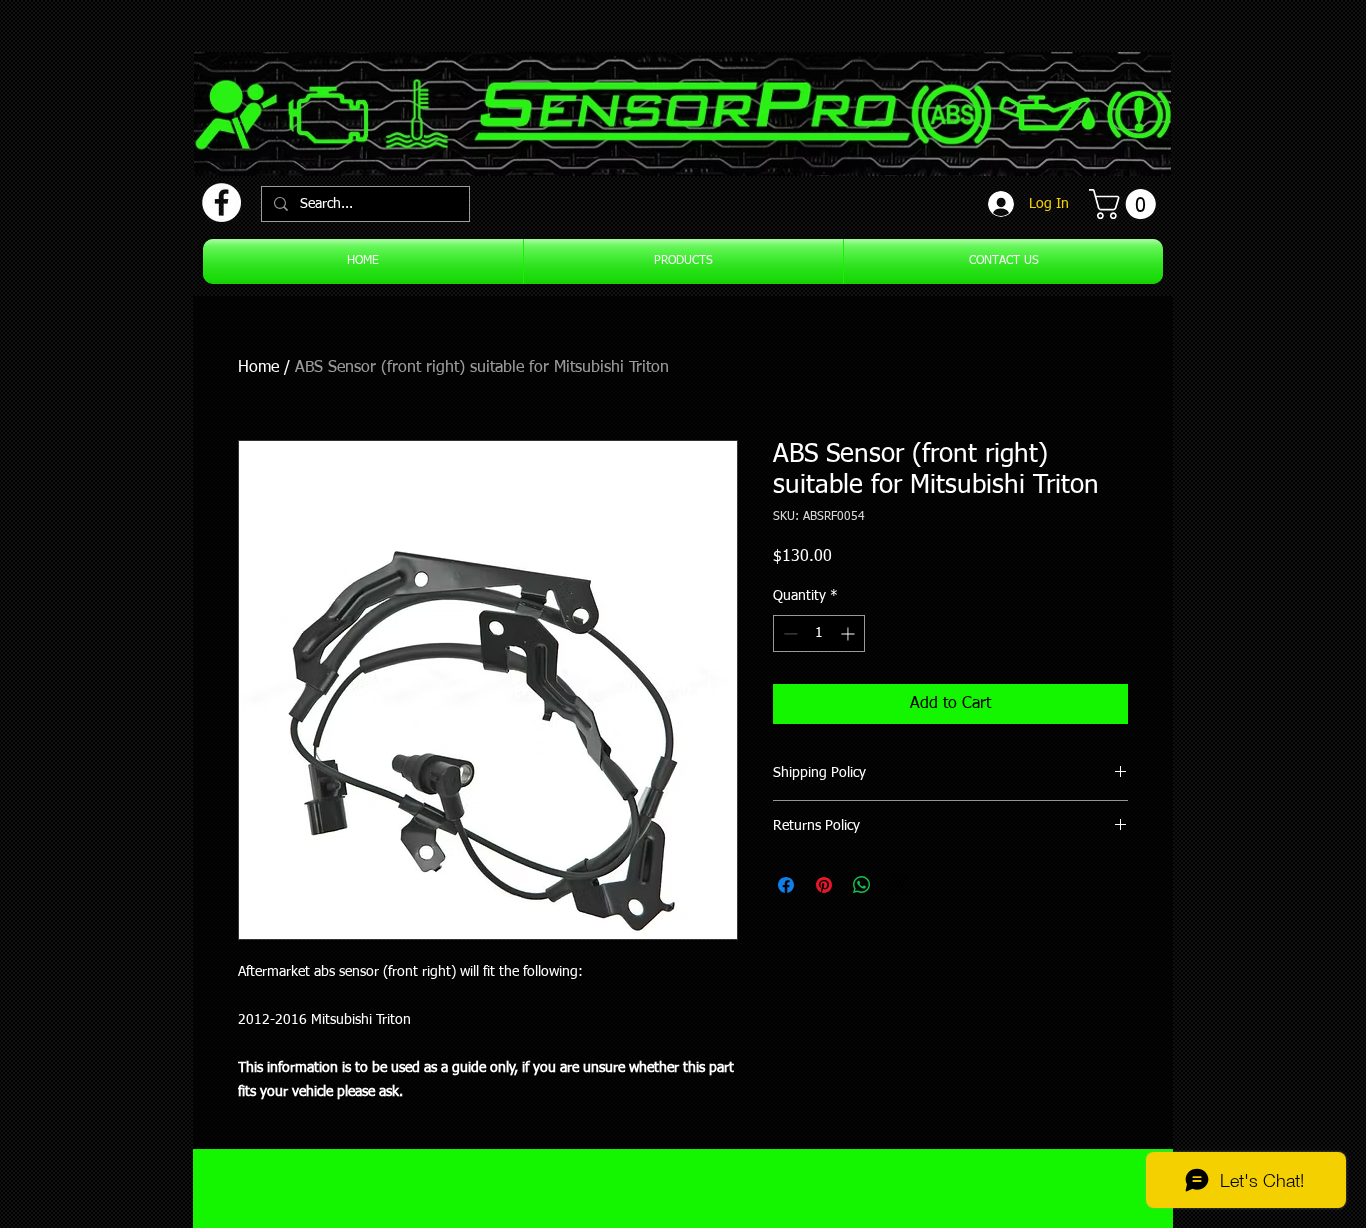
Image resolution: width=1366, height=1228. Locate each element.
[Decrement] (788, 633)
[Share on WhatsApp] (862, 885)
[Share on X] (900, 885)
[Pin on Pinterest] (824, 885)
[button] (1126, 204)
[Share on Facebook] (786, 885)
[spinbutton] (819, 633)
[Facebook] (221, 202)
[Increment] (849, 633)
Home (258, 368)
